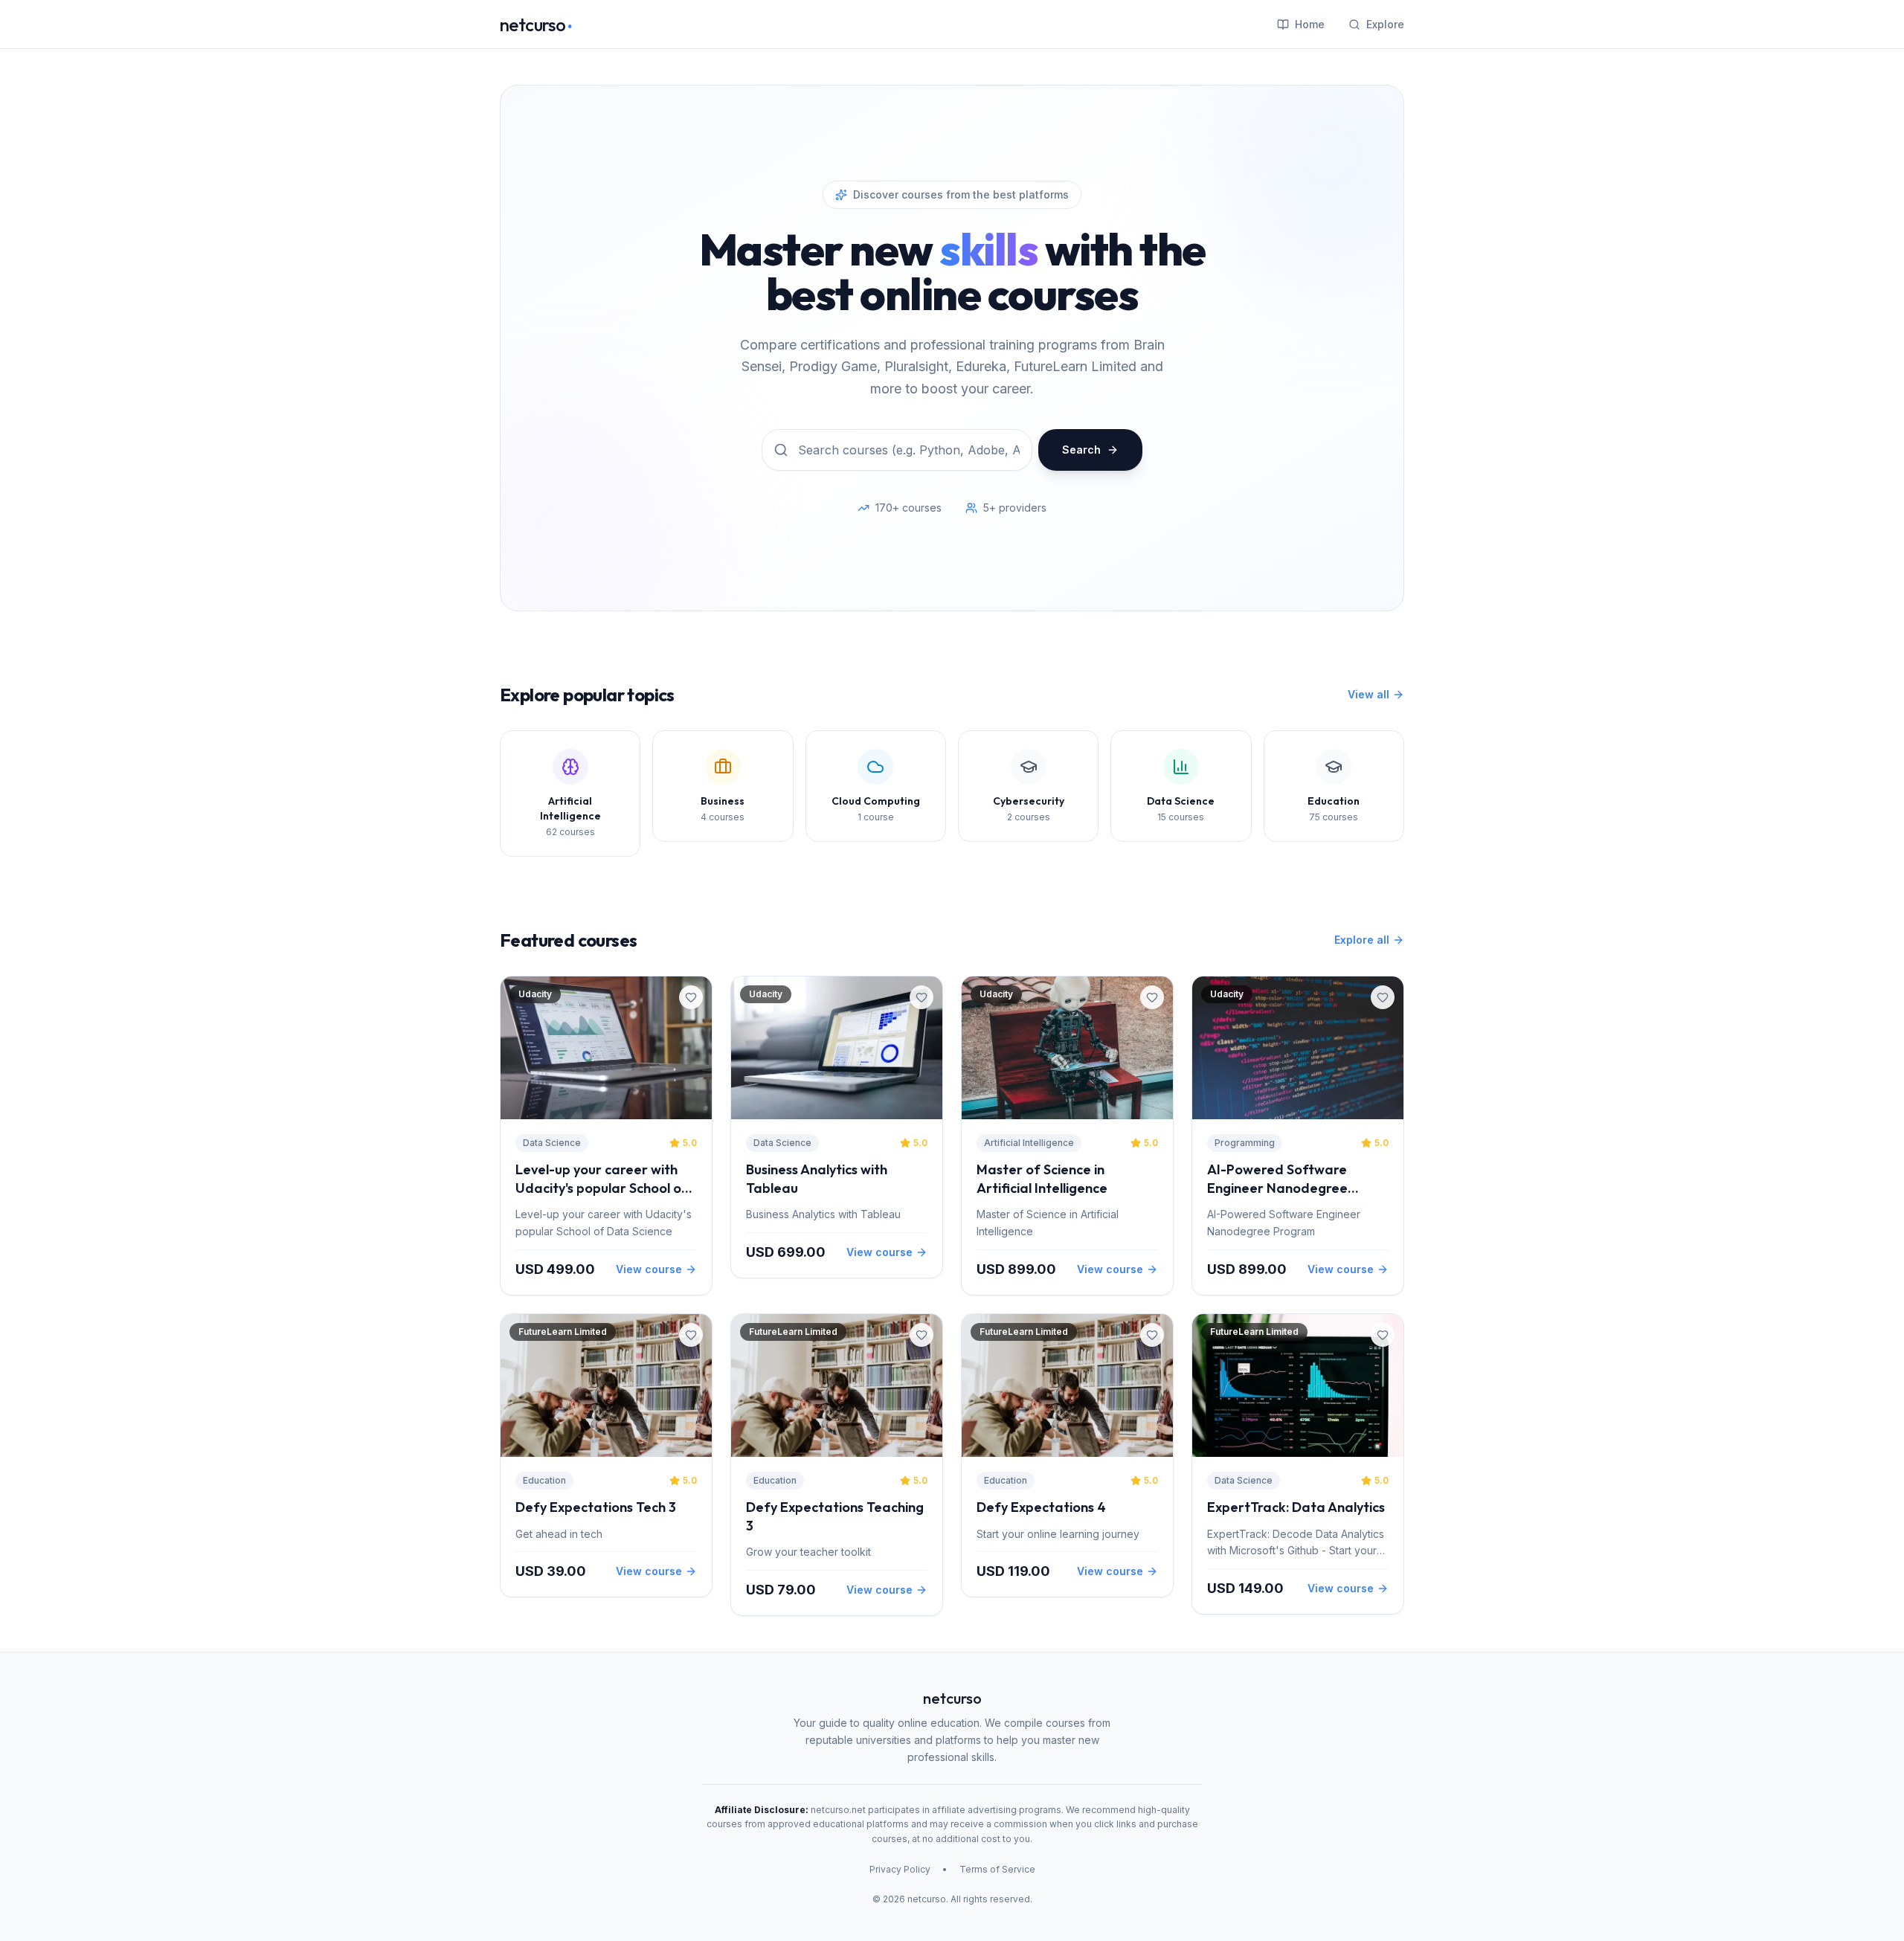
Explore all (1362, 940)
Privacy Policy (900, 1869)
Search (1081, 450)
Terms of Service (997, 1869)
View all (1368, 694)
